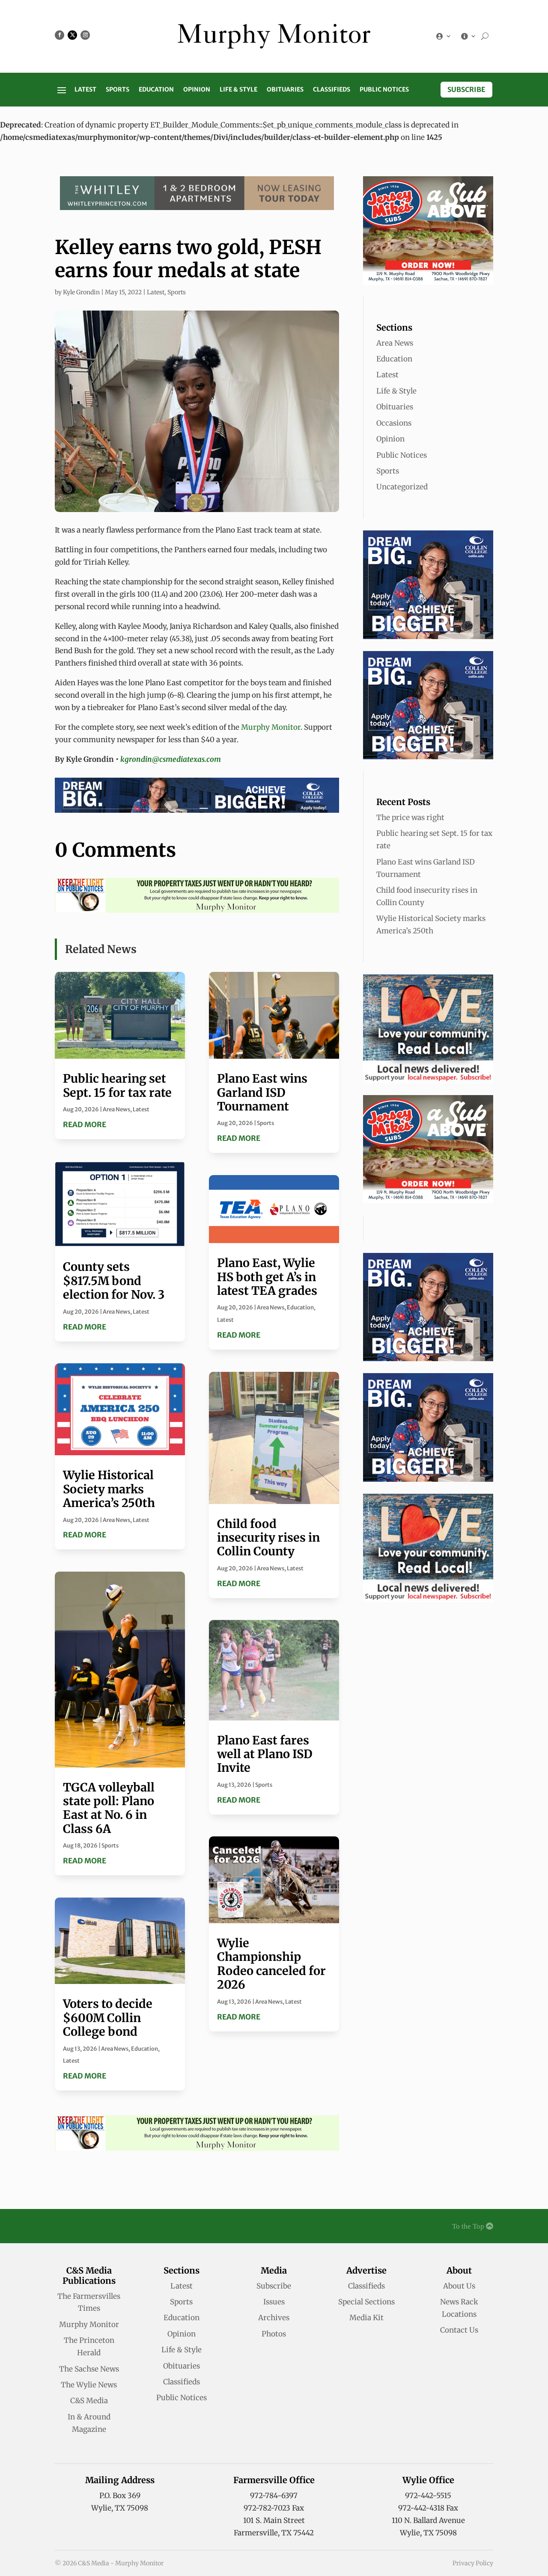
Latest (85, 90)
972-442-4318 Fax (428, 2508)
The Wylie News (89, 2385)
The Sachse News (89, 2369)
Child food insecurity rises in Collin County (268, 1538)
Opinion (197, 90)
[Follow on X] (72, 35)
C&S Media (89, 2401)
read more (85, 1125)
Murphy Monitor (271, 727)
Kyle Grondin (81, 292)
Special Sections (366, 2302)
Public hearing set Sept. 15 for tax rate (117, 1085)
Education (156, 90)
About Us (459, 2286)
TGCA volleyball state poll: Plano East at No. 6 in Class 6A (109, 1808)
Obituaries (285, 90)
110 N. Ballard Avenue (428, 2520)
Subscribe (466, 89)
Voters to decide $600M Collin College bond (108, 2018)
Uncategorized (402, 487)
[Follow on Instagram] (85, 35)
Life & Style (238, 90)
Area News (116, 1109)
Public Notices (384, 90)
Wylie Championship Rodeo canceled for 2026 (271, 1964)
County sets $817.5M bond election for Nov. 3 (114, 1281)
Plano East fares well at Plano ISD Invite (265, 1754)
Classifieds (332, 90)
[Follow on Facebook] (60, 35)
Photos (274, 2334)
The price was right (410, 817)
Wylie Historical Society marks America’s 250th (109, 1489)
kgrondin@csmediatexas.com (171, 759)
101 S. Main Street (274, 2520)
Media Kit (366, 2318)
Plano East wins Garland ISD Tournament (262, 1092)
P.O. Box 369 (120, 2496)
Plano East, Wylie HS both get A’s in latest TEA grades (267, 1277)
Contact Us (459, 2330)
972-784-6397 (274, 2496)
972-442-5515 (428, 2496)
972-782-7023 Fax (274, 2508)
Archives (274, 2318)
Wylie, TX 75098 (120, 2508)
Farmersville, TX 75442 (274, 2533)
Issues (274, 2302)
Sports (118, 90)
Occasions (394, 423)
